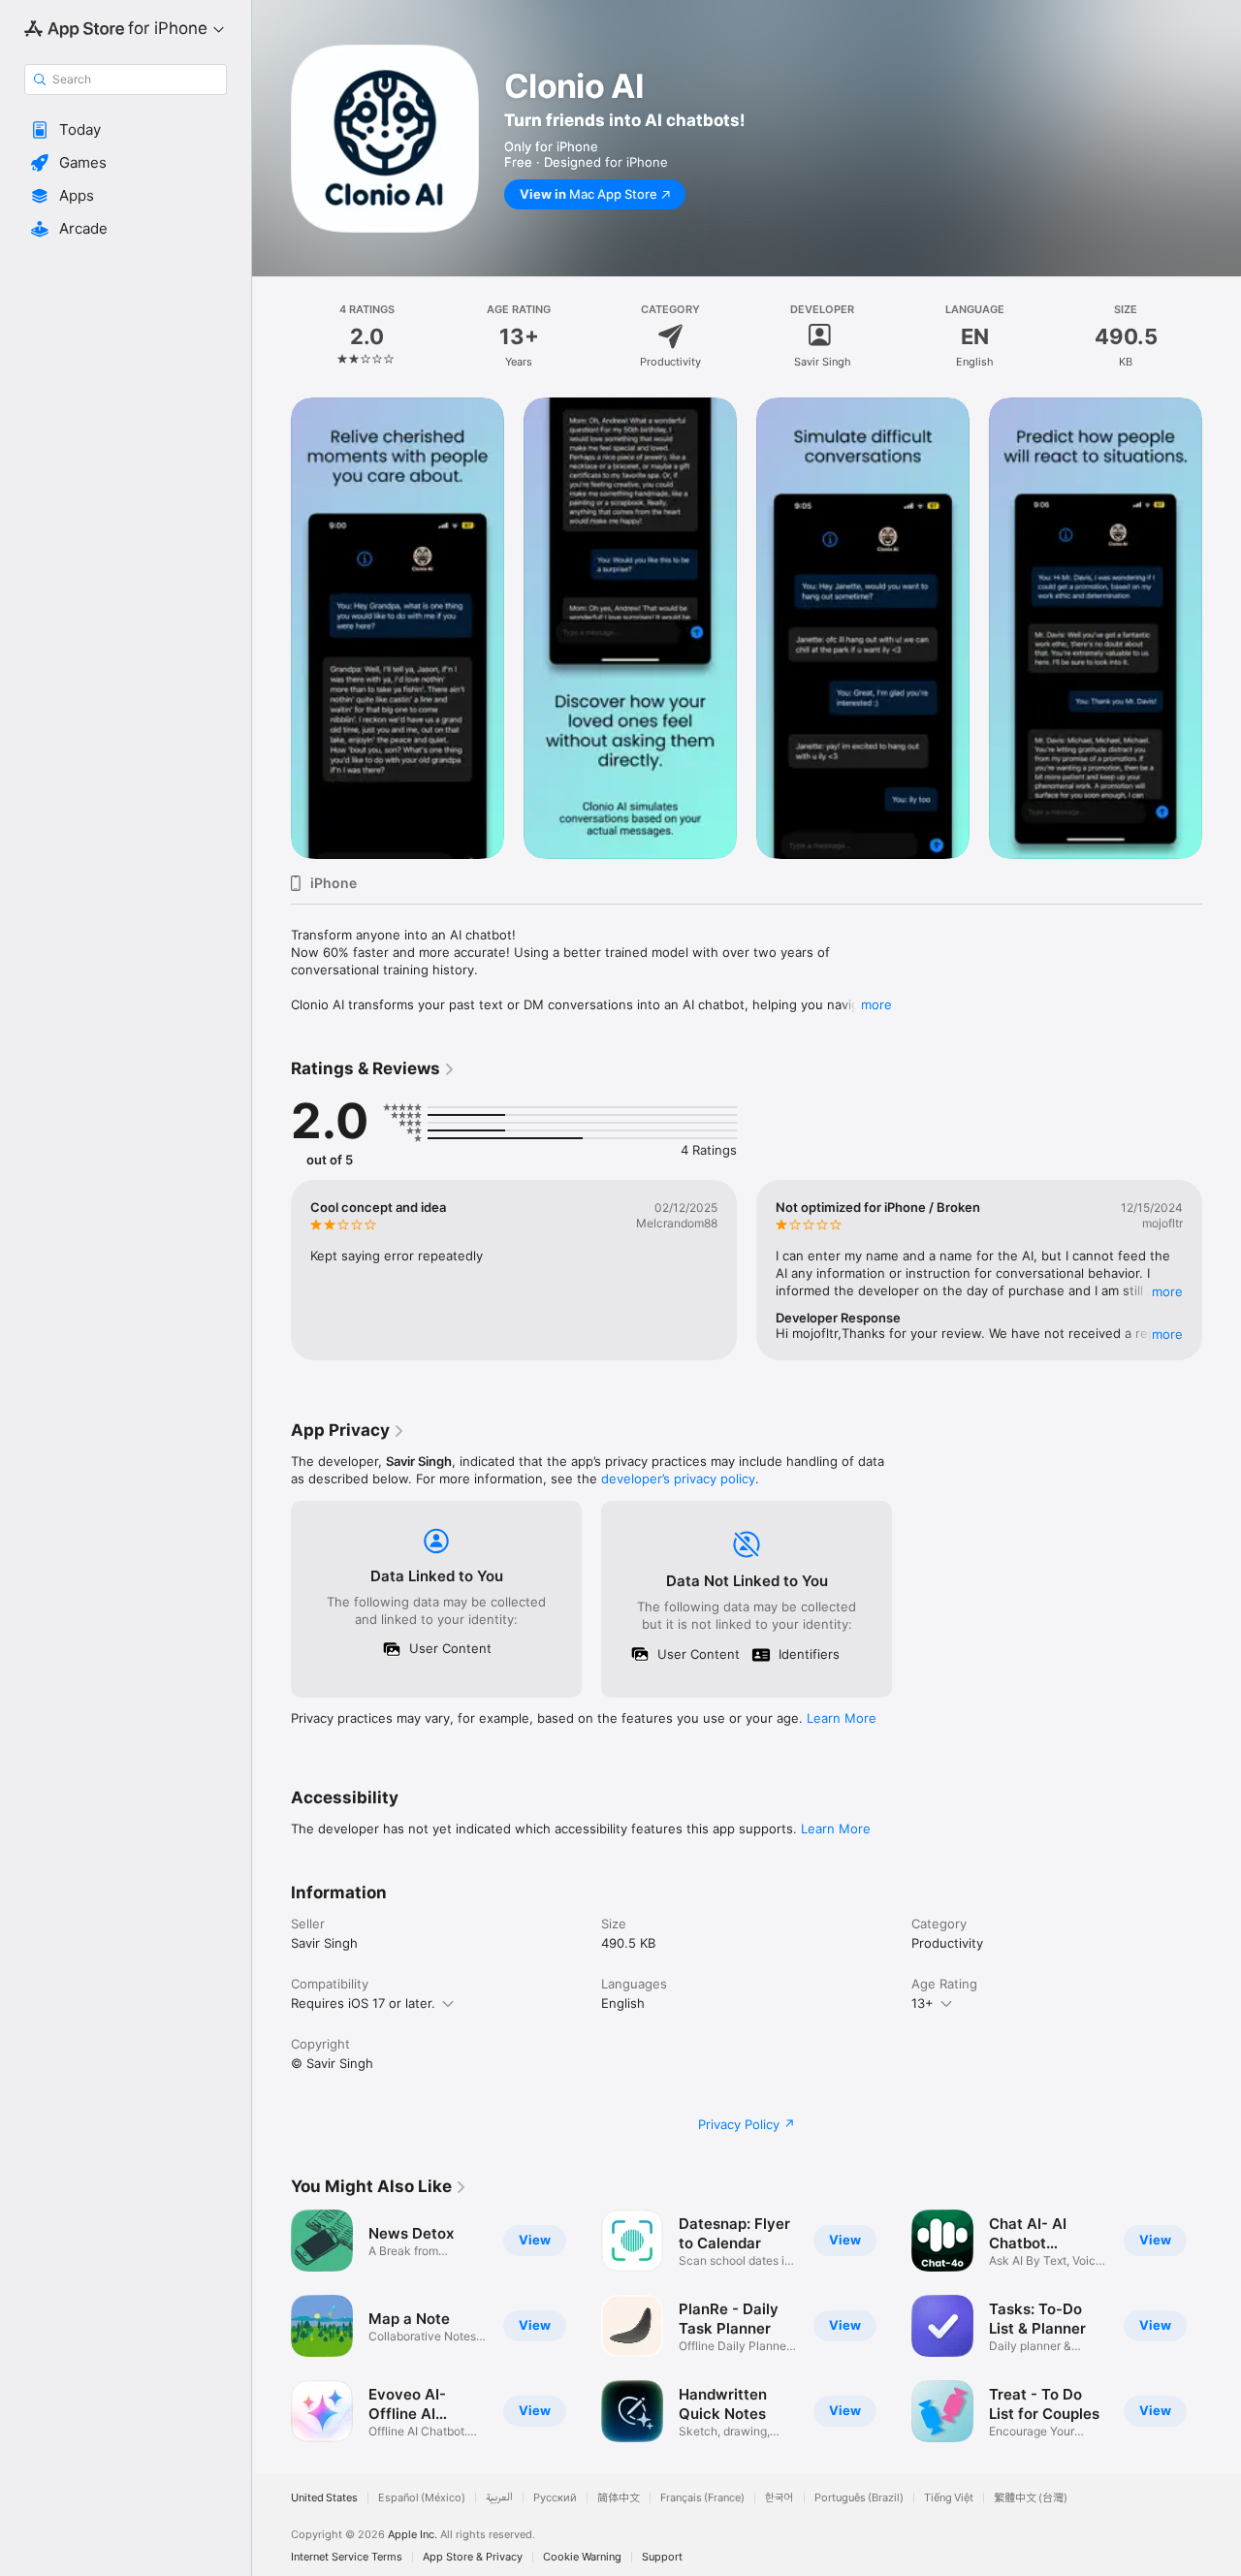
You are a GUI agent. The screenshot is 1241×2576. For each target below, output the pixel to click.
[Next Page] (1222, 628)
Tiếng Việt (949, 2498)
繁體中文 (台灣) (1031, 2498)
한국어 (780, 2498)
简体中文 (619, 2498)
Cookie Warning (582, 2557)
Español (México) (422, 2498)
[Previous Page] (271, 628)
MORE (1167, 1291)
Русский (555, 2498)
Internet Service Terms (347, 2557)
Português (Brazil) (859, 2498)
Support (662, 2557)
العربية (499, 2498)
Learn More (842, 1718)
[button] (126, 130)
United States (324, 2498)
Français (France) (702, 2498)
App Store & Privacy (473, 2557)
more (876, 1004)
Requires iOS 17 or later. (363, 2003)
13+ (923, 2003)
